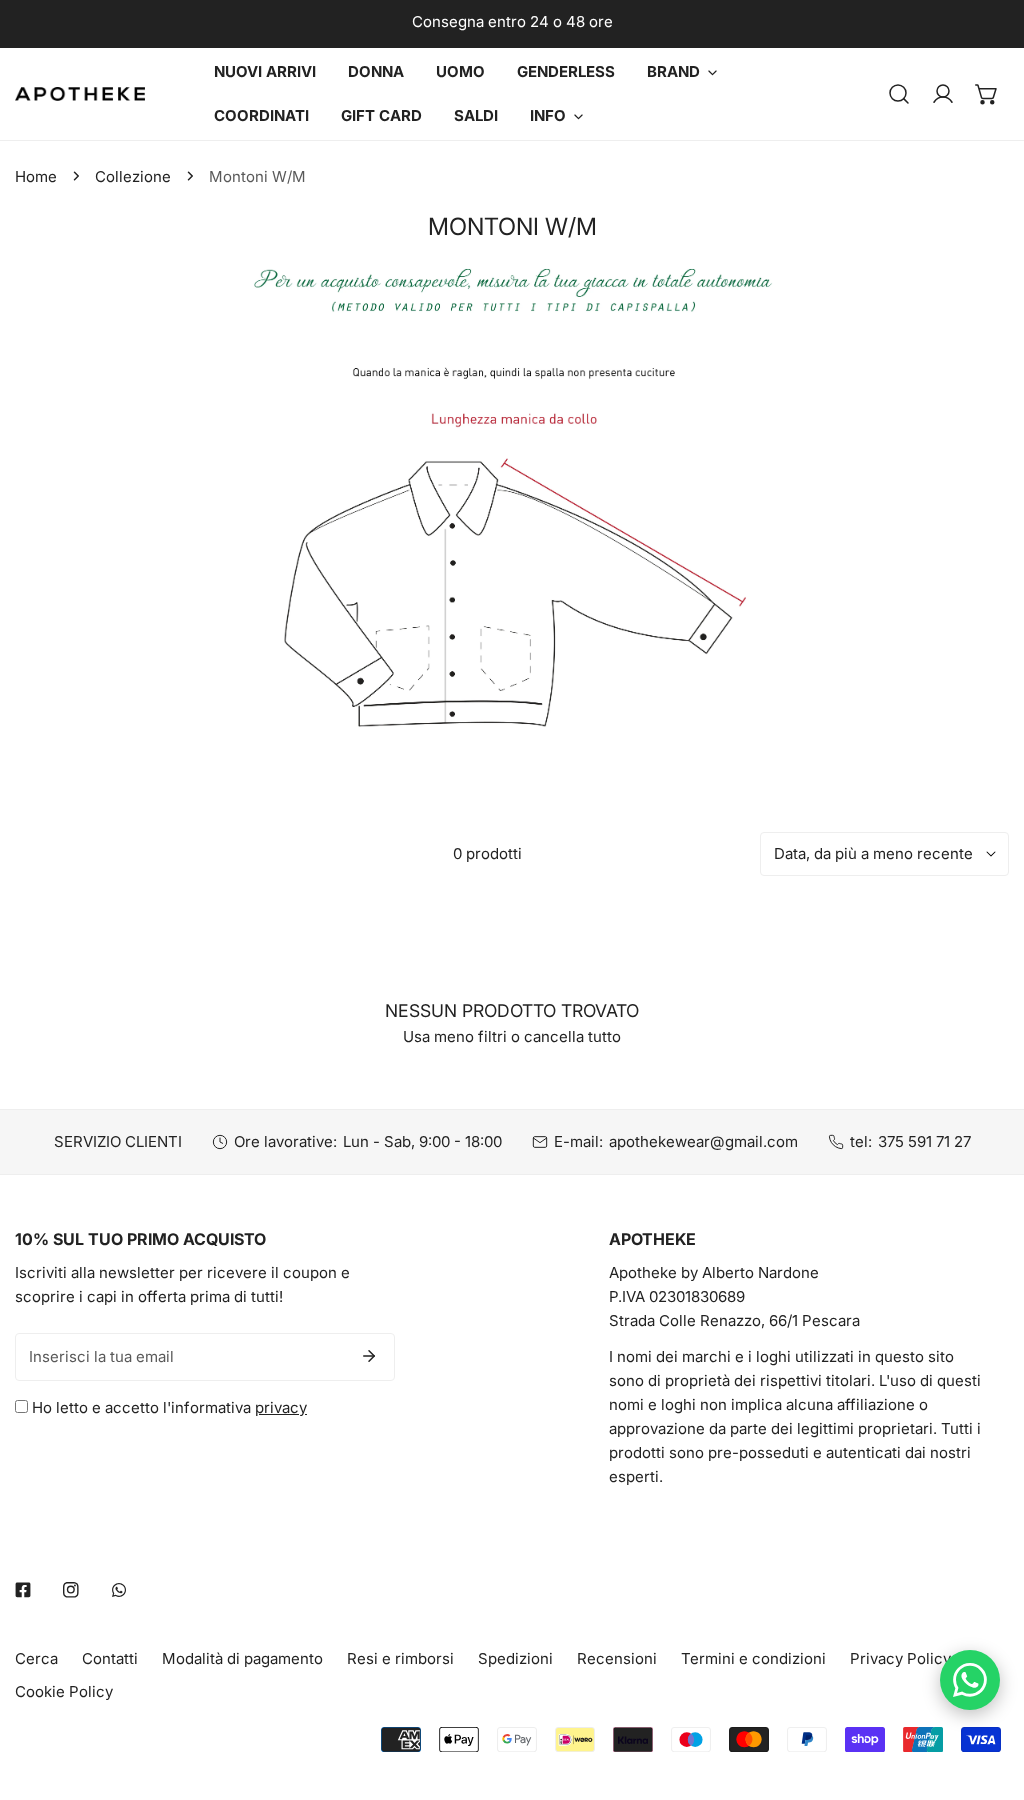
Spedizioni (515, 1658)
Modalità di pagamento (242, 1658)
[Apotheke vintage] (80, 94)
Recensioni (617, 1658)
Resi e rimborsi (400, 1658)
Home (36, 176)
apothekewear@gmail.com (703, 1141)
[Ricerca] (899, 94)
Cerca (36, 1658)
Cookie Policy (64, 1691)
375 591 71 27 (924, 1141)
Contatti (110, 1658)
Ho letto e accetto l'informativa (167, 1407)
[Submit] (369, 1356)
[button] (987, 94)
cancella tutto (572, 1036)
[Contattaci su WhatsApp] (970, 1680)
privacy (281, 1407)
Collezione (133, 176)
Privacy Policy (900, 1658)
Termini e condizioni (753, 1658)
